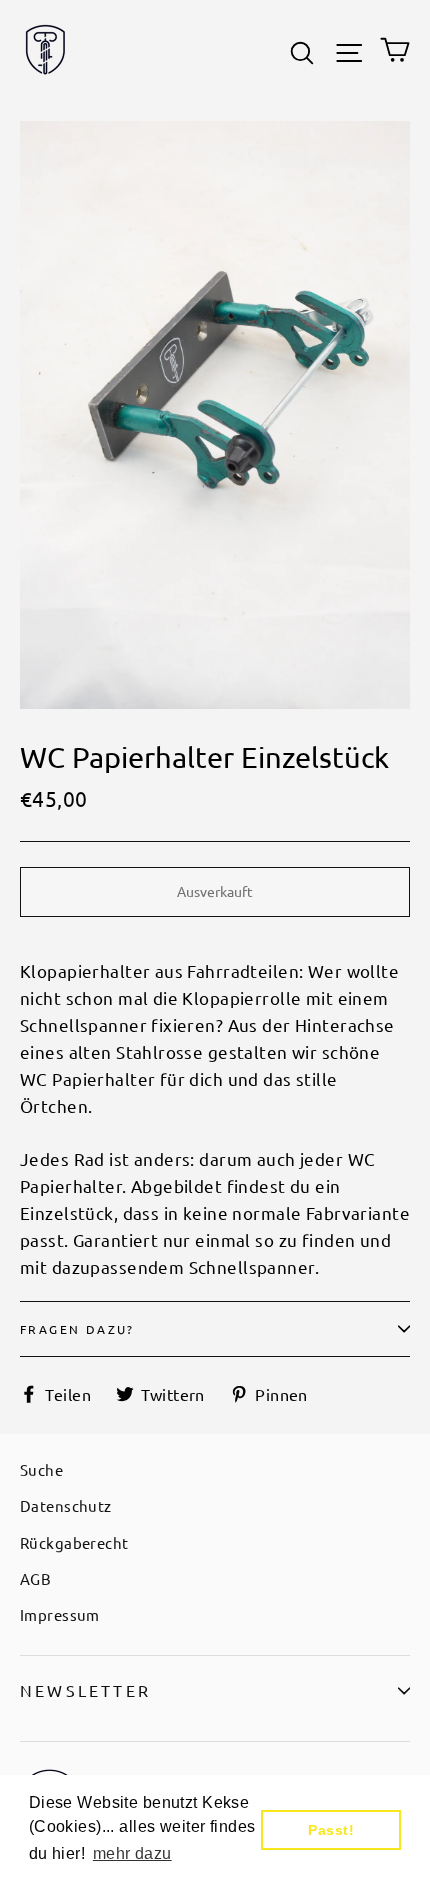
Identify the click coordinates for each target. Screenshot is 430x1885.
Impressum (60, 1614)
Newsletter (85, 1690)
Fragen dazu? (77, 1329)
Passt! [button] (331, 1830)
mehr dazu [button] (132, 1853)
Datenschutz (66, 1505)
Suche (41, 1469)
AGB (35, 1578)
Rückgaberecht (74, 1542)
